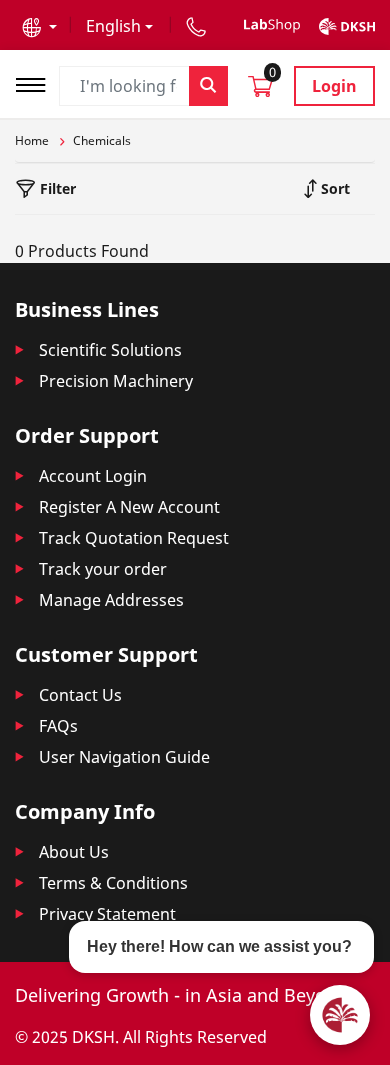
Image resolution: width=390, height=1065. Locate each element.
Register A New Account (129, 507)
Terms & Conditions (113, 883)
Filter (56, 188)
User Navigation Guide (124, 757)
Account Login (93, 476)
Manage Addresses (111, 600)
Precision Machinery (116, 381)
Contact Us (80, 695)
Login (334, 86)
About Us (74, 852)
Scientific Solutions (110, 350)
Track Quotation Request (134, 538)
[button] (39, 26)
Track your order (103, 569)
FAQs (58, 726)
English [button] (113, 26)
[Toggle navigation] (37, 82)
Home (32, 140)
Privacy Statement (107, 914)
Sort (333, 188)
